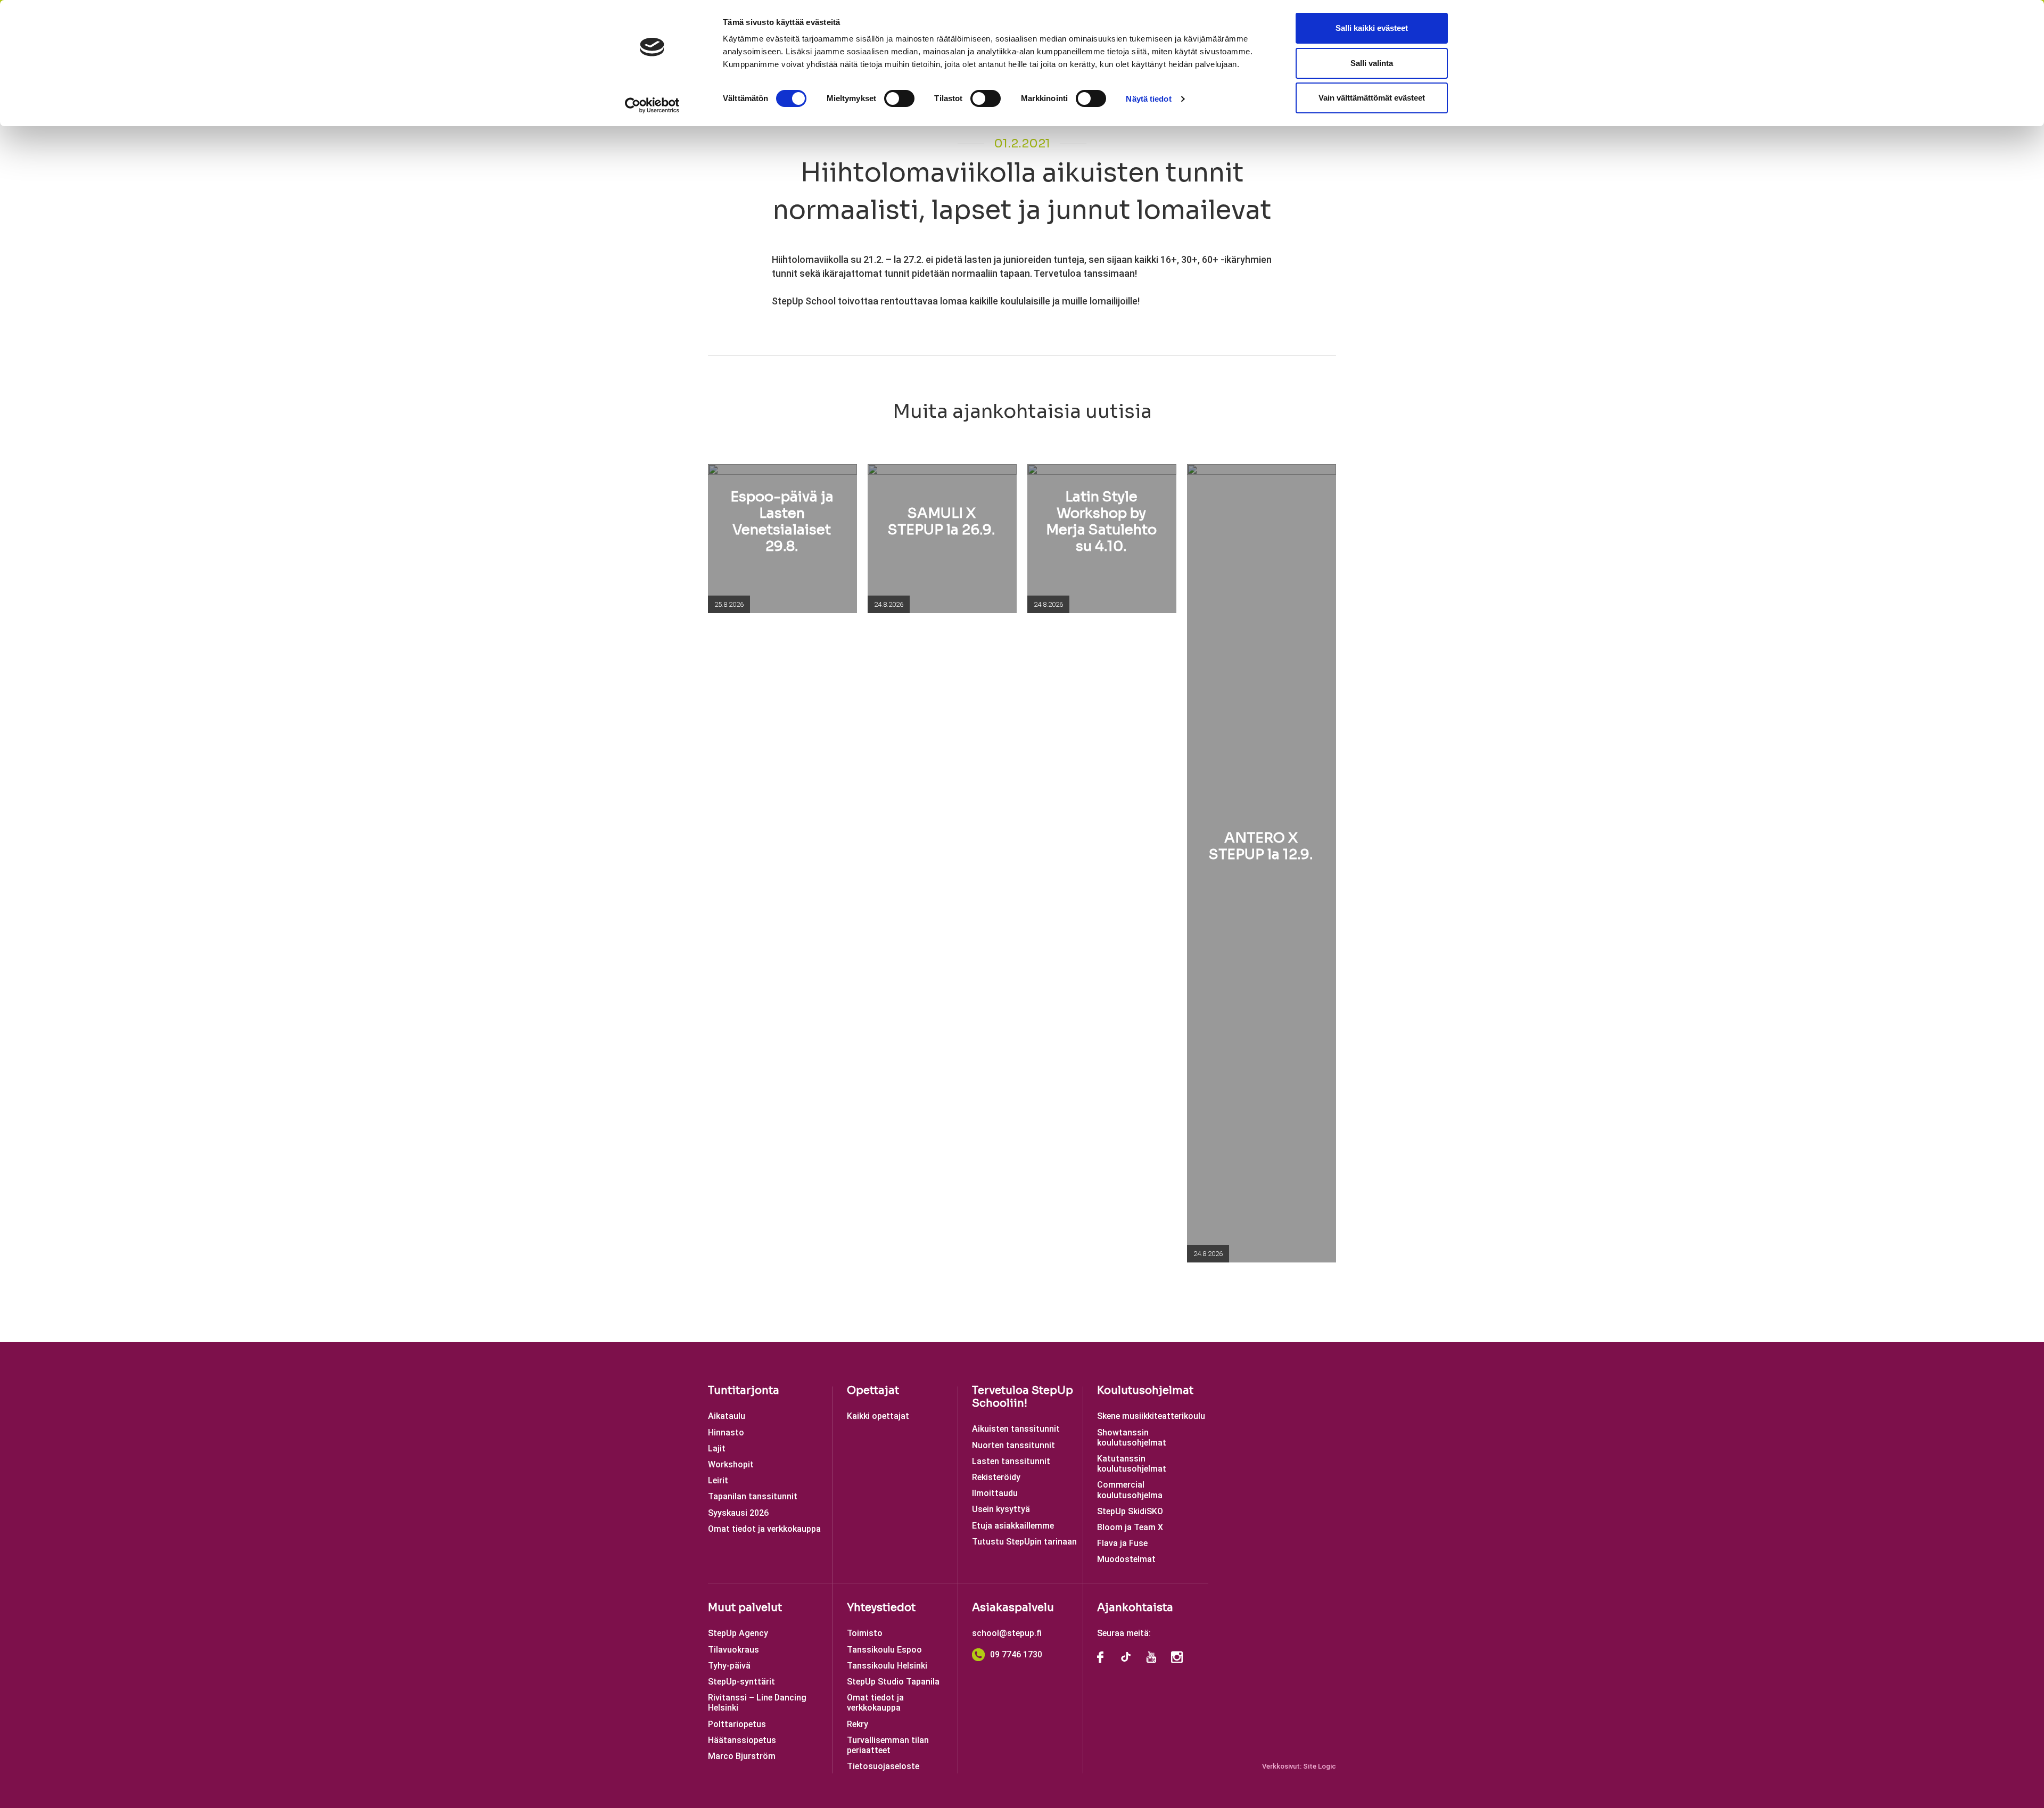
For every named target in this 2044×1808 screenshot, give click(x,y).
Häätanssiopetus (742, 1740)
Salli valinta (1372, 63)
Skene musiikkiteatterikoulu (1151, 1416)
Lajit (717, 1448)
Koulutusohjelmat (1145, 1390)
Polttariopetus (737, 1724)
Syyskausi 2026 (738, 1513)
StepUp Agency (738, 1633)
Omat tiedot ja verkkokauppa (764, 1529)
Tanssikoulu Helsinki (887, 1666)
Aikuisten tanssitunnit (1016, 1429)
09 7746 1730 (1016, 1654)
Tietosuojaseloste (883, 1766)
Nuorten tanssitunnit (1013, 1445)
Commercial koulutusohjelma (1130, 1490)
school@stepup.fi (1007, 1633)
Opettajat (873, 1390)
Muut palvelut (745, 1608)
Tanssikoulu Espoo (884, 1650)
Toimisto (865, 1633)
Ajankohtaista (1135, 1608)
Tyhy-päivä (729, 1666)
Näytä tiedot (1148, 99)
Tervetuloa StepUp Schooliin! (1023, 1397)
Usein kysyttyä (1001, 1509)
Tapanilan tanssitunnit (753, 1496)
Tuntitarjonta (744, 1390)
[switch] (899, 98)
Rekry (858, 1724)
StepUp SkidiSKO (1130, 1511)
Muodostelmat (1126, 1559)
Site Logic (1320, 1766)
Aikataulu (727, 1416)
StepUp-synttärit (741, 1682)
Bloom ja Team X (1130, 1527)
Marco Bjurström (742, 1756)
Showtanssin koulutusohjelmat (1132, 1438)
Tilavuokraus (733, 1650)
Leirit (718, 1480)
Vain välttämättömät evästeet (1372, 98)
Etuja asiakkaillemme (1013, 1526)
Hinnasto (726, 1433)
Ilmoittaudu (995, 1493)
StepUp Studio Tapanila (893, 1682)
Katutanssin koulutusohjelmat (1132, 1464)
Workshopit (731, 1464)
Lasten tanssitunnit (1011, 1461)
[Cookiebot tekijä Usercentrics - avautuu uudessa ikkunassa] (652, 105)
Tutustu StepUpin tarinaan (1024, 1542)
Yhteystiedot (881, 1608)
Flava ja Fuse (1122, 1543)
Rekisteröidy (996, 1477)
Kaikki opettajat (878, 1416)
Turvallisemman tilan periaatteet (888, 1745)
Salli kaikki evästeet (1372, 28)
